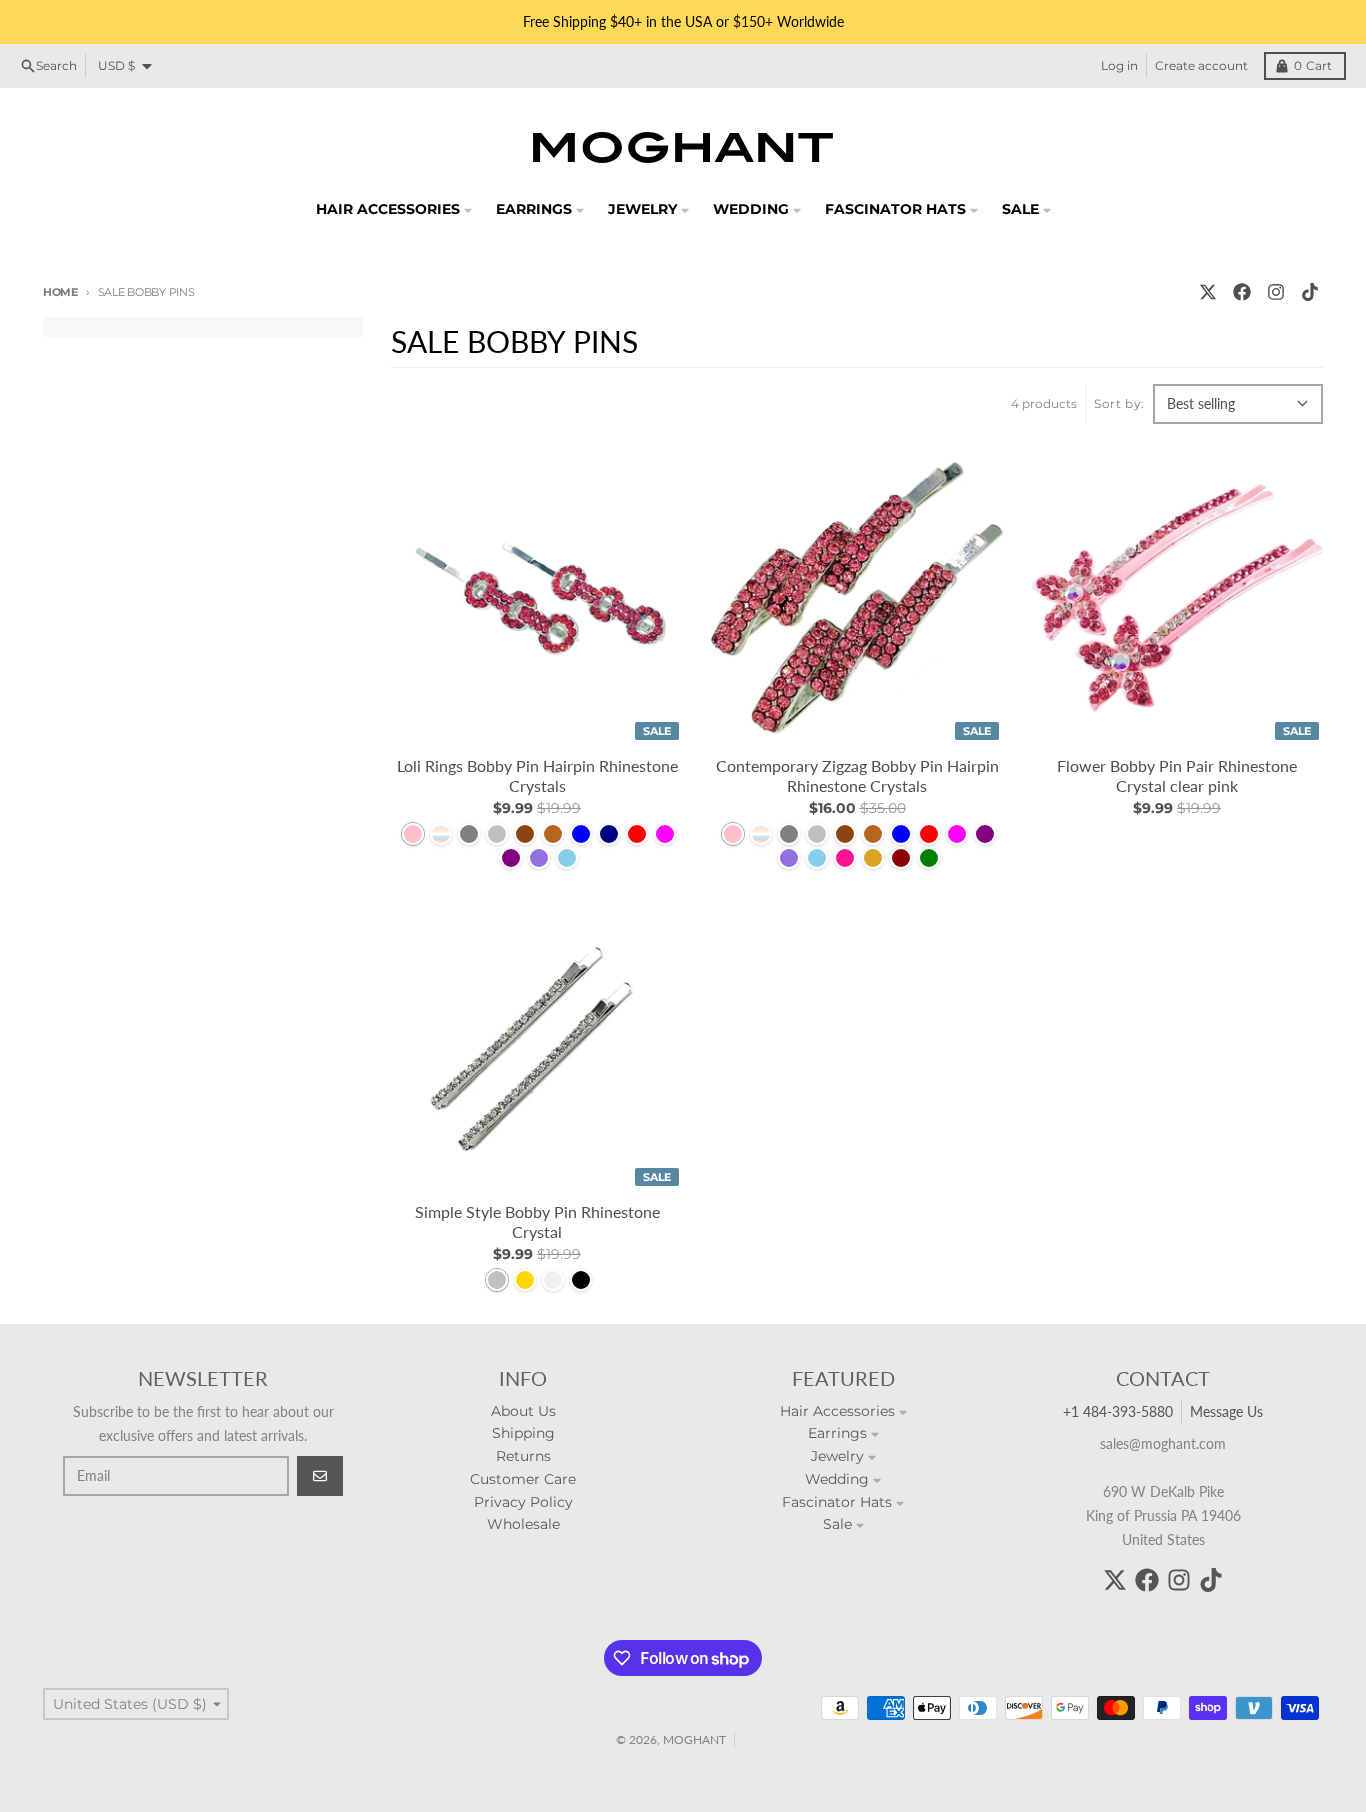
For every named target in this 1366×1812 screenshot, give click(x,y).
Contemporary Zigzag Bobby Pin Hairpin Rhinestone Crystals (857, 775)
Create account (1201, 65)
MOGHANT (694, 1739)
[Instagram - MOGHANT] (1276, 292)
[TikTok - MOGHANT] (1310, 292)
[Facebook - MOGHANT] (1242, 292)
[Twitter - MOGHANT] (1208, 292)
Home (60, 292)
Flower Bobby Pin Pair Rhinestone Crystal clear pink (1177, 775)
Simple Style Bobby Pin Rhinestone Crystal (537, 1221)
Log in (1119, 65)
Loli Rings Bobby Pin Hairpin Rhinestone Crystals (537, 775)
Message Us (1226, 1411)
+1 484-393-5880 (1118, 1411)
